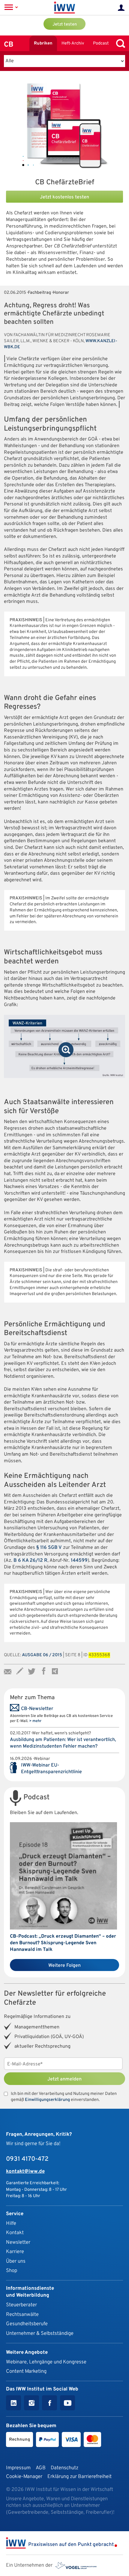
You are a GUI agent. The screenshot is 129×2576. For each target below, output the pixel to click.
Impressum (18, 2468)
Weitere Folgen (64, 1966)
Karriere (15, 2252)
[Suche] (119, 43)
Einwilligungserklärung (47, 2100)
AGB (41, 2468)
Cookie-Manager (24, 2477)
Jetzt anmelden (64, 2079)
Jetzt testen (65, 25)
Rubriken (43, 43)
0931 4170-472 (27, 2159)
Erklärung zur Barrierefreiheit (79, 2477)
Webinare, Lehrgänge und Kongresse (46, 2362)
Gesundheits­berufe (27, 2324)
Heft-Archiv (73, 43)
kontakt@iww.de (25, 2171)
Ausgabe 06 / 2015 (42, 1655)
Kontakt (15, 2233)
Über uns (16, 2261)
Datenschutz (64, 2468)
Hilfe (11, 2223)
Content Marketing (26, 2371)
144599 (79, 1561)
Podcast (101, 43)
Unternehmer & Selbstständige (40, 2333)
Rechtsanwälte (22, 2315)
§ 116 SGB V (49, 1548)
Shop (12, 2271)
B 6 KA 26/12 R (30, 1561)
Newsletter (18, 2242)
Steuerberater (21, 2305)
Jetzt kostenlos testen (64, 197)
